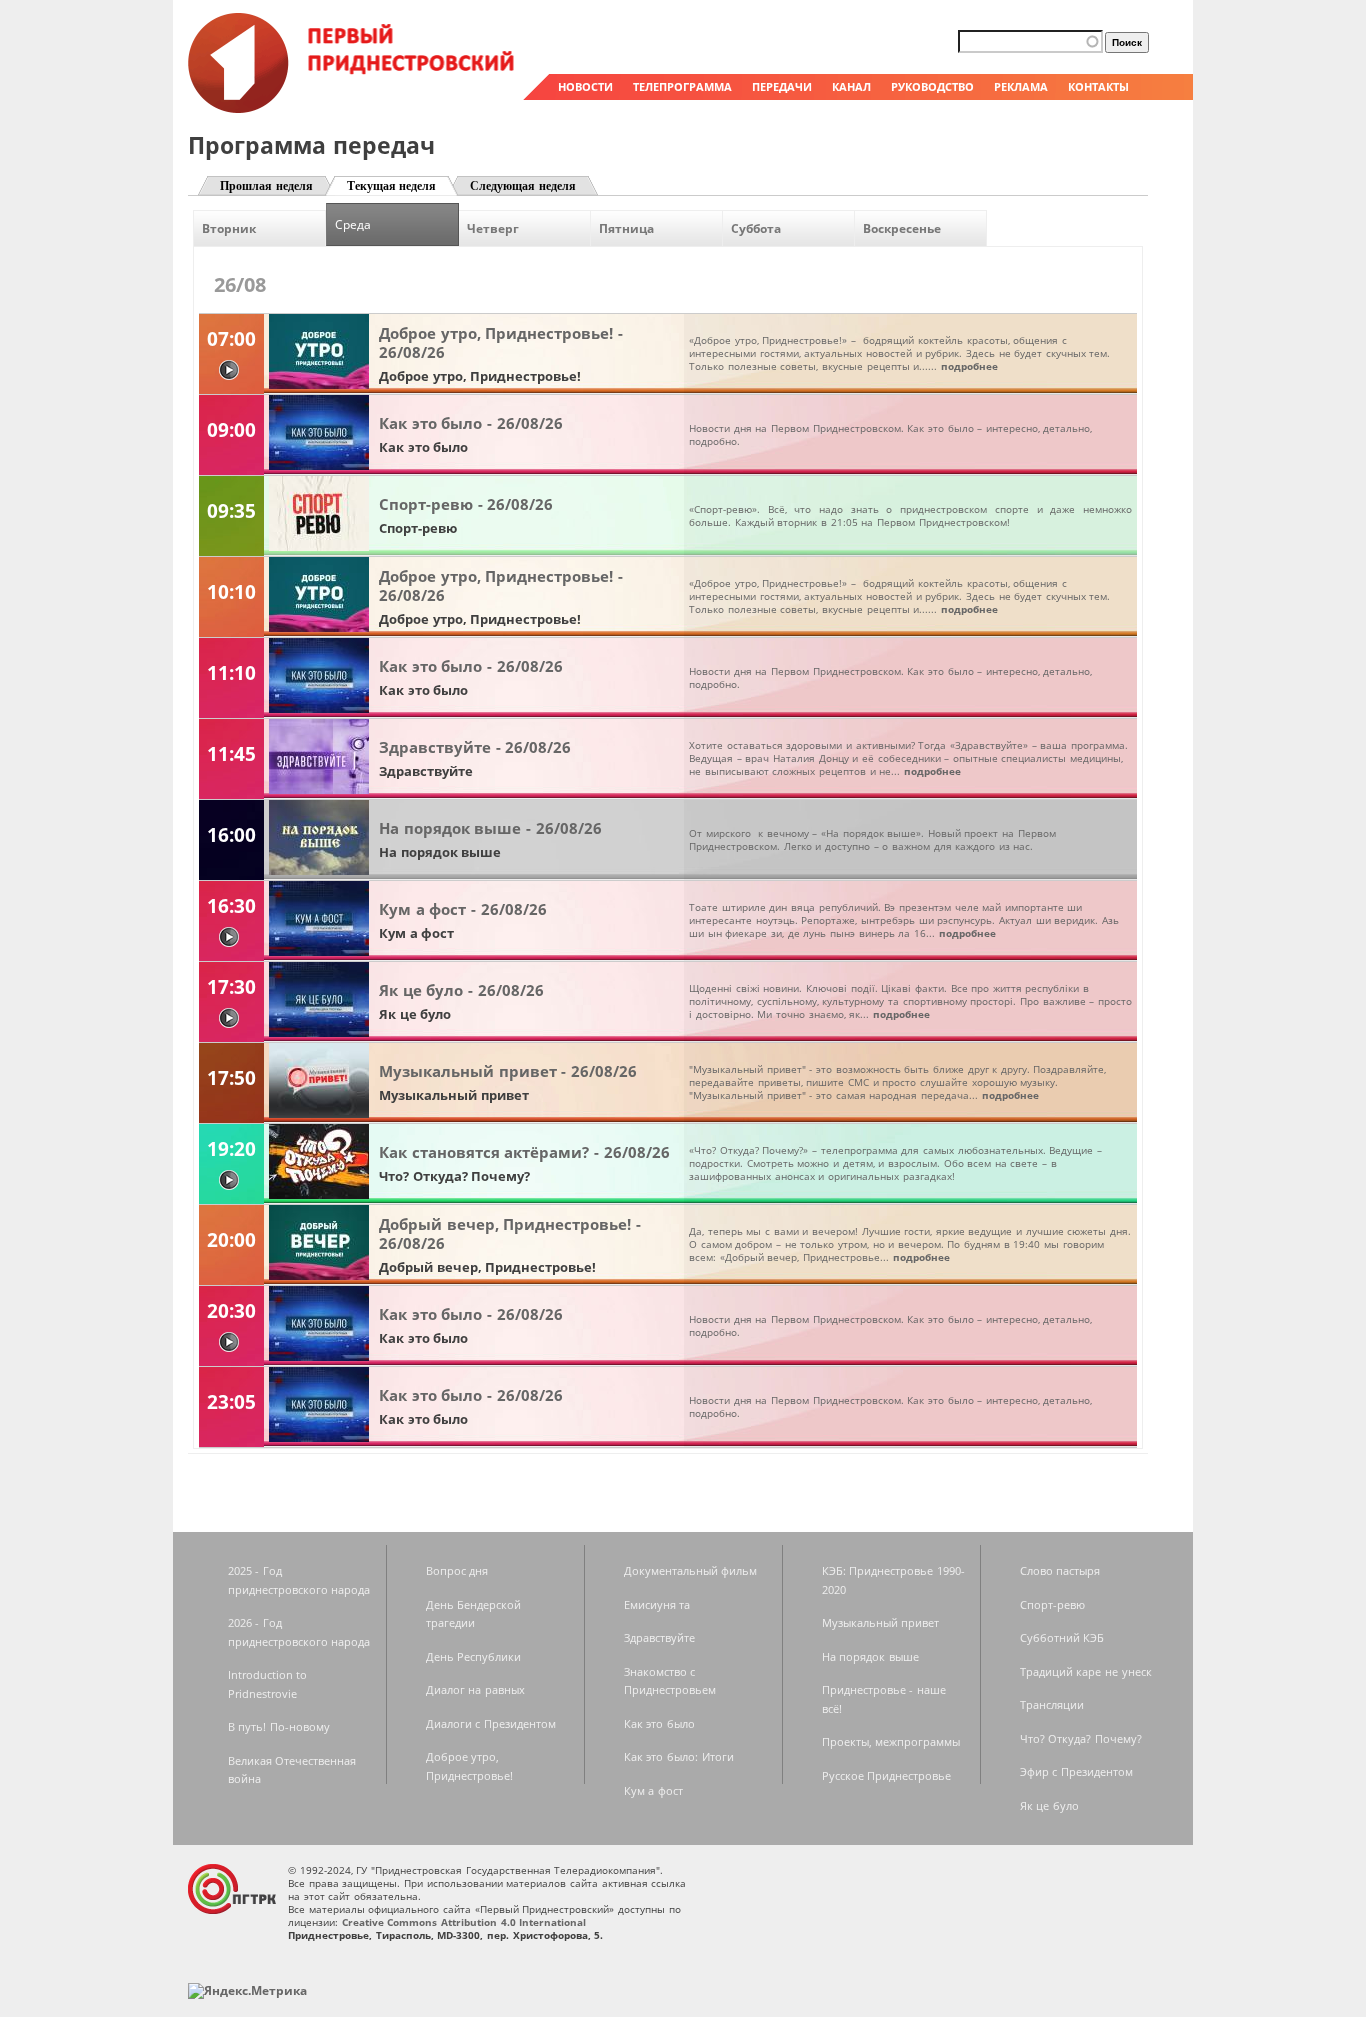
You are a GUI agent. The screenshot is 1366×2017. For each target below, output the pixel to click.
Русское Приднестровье (887, 1775)
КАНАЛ (851, 86)
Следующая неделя (523, 186)
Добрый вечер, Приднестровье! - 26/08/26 (510, 1233)
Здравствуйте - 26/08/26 (475, 747)
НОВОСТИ (585, 86)
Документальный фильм (691, 1570)
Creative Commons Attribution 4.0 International (464, 1922)
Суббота (756, 228)
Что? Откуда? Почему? (1081, 1738)
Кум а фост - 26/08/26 (463, 909)
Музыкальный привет (881, 1622)
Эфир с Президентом (1076, 1771)
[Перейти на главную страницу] (353, 108)
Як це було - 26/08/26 (461, 990)
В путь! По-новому (279, 1726)
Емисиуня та (657, 1604)
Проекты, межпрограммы (891, 1741)
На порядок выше (870, 1656)
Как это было (659, 1723)
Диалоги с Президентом (491, 1723)
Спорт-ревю (1052, 1604)
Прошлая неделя (266, 186)
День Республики (474, 1656)
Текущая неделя (392, 186)
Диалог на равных (475, 1689)
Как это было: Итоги (679, 1756)
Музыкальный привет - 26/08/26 (508, 1071)
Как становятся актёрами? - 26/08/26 (524, 1152)
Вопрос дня (457, 1570)
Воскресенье (902, 228)
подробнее (969, 366)
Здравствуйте (659, 1637)
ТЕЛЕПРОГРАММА (682, 86)
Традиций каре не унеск (1086, 1671)
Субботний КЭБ (1062, 1637)
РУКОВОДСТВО (932, 86)
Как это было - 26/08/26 (471, 423)
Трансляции (1052, 1704)
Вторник (229, 228)
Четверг (493, 228)
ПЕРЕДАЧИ (782, 86)
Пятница (626, 228)
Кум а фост (653, 1790)
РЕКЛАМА (1021, 86)
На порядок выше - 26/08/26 (490, 828)
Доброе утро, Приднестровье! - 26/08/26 (501, 342)
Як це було (1049, 1805)
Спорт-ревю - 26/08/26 (466, 504)
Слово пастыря (1060, 1570)
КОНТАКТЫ (1098, 86)
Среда (353, 224)
